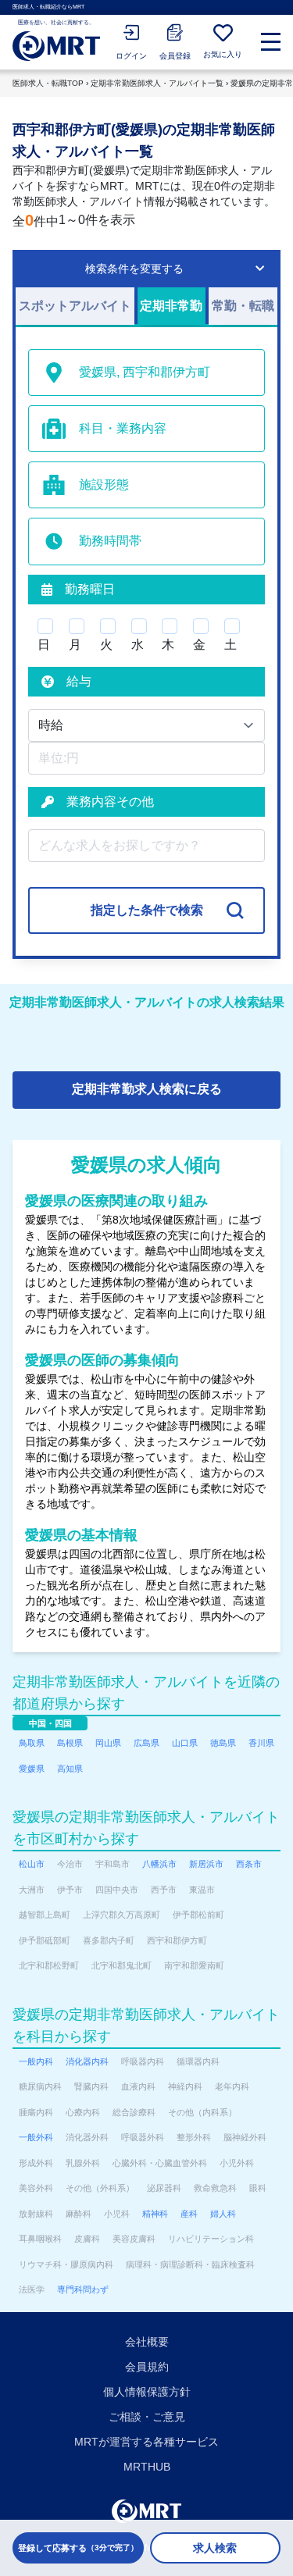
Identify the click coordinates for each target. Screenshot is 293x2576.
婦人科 (223, 2214)
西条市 (249, 1864)
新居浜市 (206, 1864)
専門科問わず (83, 2289)
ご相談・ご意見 (147, 2417)
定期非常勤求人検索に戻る (147, 1089)
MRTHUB (147, 2467)
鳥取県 (32, 1743)
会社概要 (147, 2342)
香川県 (261, 1743)
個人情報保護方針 (147, 2392)
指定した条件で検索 (147, 910)
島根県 (70, 1743)
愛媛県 (32, 1769)
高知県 (70, 1769)
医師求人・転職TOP (48, 83)
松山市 (32, 1864)
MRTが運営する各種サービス (146, 2442)
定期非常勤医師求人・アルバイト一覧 (157, 83)
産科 (189, 2214)
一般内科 (36, 2061)
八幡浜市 (159, 1864)
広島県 (146, 1743)
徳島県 (223, 1743)
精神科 (155, 2214)
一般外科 (36, 2137)
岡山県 (108, 1743)
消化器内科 (87, 2061)
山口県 (185, 1743)
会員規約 (147, 2367)
